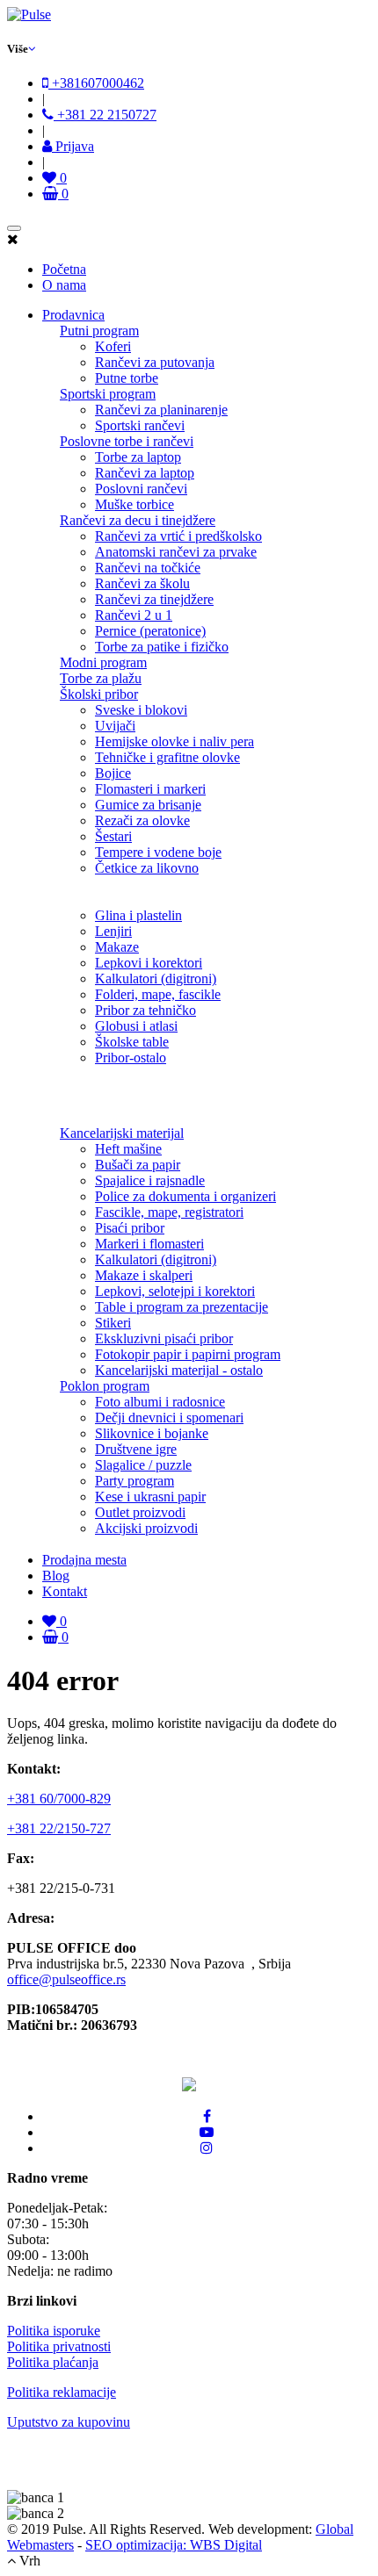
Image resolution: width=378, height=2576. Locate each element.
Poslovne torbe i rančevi (127, 441)
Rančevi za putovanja (155, 362)
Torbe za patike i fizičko (162, 647)
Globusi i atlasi (136, 1026)
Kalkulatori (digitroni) (156, 979)
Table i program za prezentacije (182, 1307)
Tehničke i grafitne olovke (167, 757)
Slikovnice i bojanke (152, 1433)
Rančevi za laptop (145, 473)
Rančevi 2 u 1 (134, 615)
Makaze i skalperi (144, 1275)
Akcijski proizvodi (146, 1528)
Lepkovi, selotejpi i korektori (175, 1291)
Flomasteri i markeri (150, 789)
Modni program (103, 662)
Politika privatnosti (59, 2346)
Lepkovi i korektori (149, 963)
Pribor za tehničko (145, 1010)
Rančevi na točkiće (148, 568)
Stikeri (113, 1323)
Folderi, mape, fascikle (158, 994)
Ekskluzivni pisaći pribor (164, 1338)
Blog (56, 1576)
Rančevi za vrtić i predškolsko (178, 536)
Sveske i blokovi (141, 710)
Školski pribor (99, 694)
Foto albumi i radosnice (160, 1402)
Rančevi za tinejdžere (154, 599)
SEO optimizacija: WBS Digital (174, 2545)
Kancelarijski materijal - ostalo (179, 1370)
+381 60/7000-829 (59, 1799)
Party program (134, 1481)
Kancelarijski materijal (122, 1133)
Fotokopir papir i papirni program (188, 1354)
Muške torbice (134, 504)
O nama (64, 285)
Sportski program (108, 394)
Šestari (113, 836)
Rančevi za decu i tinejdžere (138, 520)
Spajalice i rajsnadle (150, 1180)
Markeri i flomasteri (149, 1244)
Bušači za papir (138, 1165)
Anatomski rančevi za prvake (176, 552)
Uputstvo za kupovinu (69, 2422)
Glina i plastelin (138, 915)
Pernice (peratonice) (150, 631)
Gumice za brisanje (148, 805)
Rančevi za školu (142, 583)
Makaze (117, 947)
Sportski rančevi (140, 425)
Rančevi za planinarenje (161, 410)
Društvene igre (136, 1449)
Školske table (132, 1042)
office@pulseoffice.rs (66, 1979)
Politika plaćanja (53, 2362)
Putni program (99, 331)
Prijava (73, 146)
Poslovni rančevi (141, 489)
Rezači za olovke (142, 820)
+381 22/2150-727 (59, 1828)
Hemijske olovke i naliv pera (174, 741)
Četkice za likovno (147, 868)
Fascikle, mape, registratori (169, 1212)
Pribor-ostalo (131, 1058)
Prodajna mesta (84, 1560)
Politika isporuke (54, 2331)
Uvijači (115, 726)
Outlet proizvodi (140, 1512)
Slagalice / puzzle (143, 1465)
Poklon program (105, 1386)
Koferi (113, 346)
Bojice (113, 773)
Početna (64, 269)
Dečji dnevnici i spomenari (169, 1418)
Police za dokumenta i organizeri (185, 1196)
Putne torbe (127, 378)
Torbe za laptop (138, 457)
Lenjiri (113, 931)
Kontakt (65, 1591)
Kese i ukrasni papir (150, 1497)
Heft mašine (128, 1149)
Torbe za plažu (101, 678)
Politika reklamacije (62, 2392)
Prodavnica (73, 315)
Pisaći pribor (130, 1228)
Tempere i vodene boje (158, 852)
